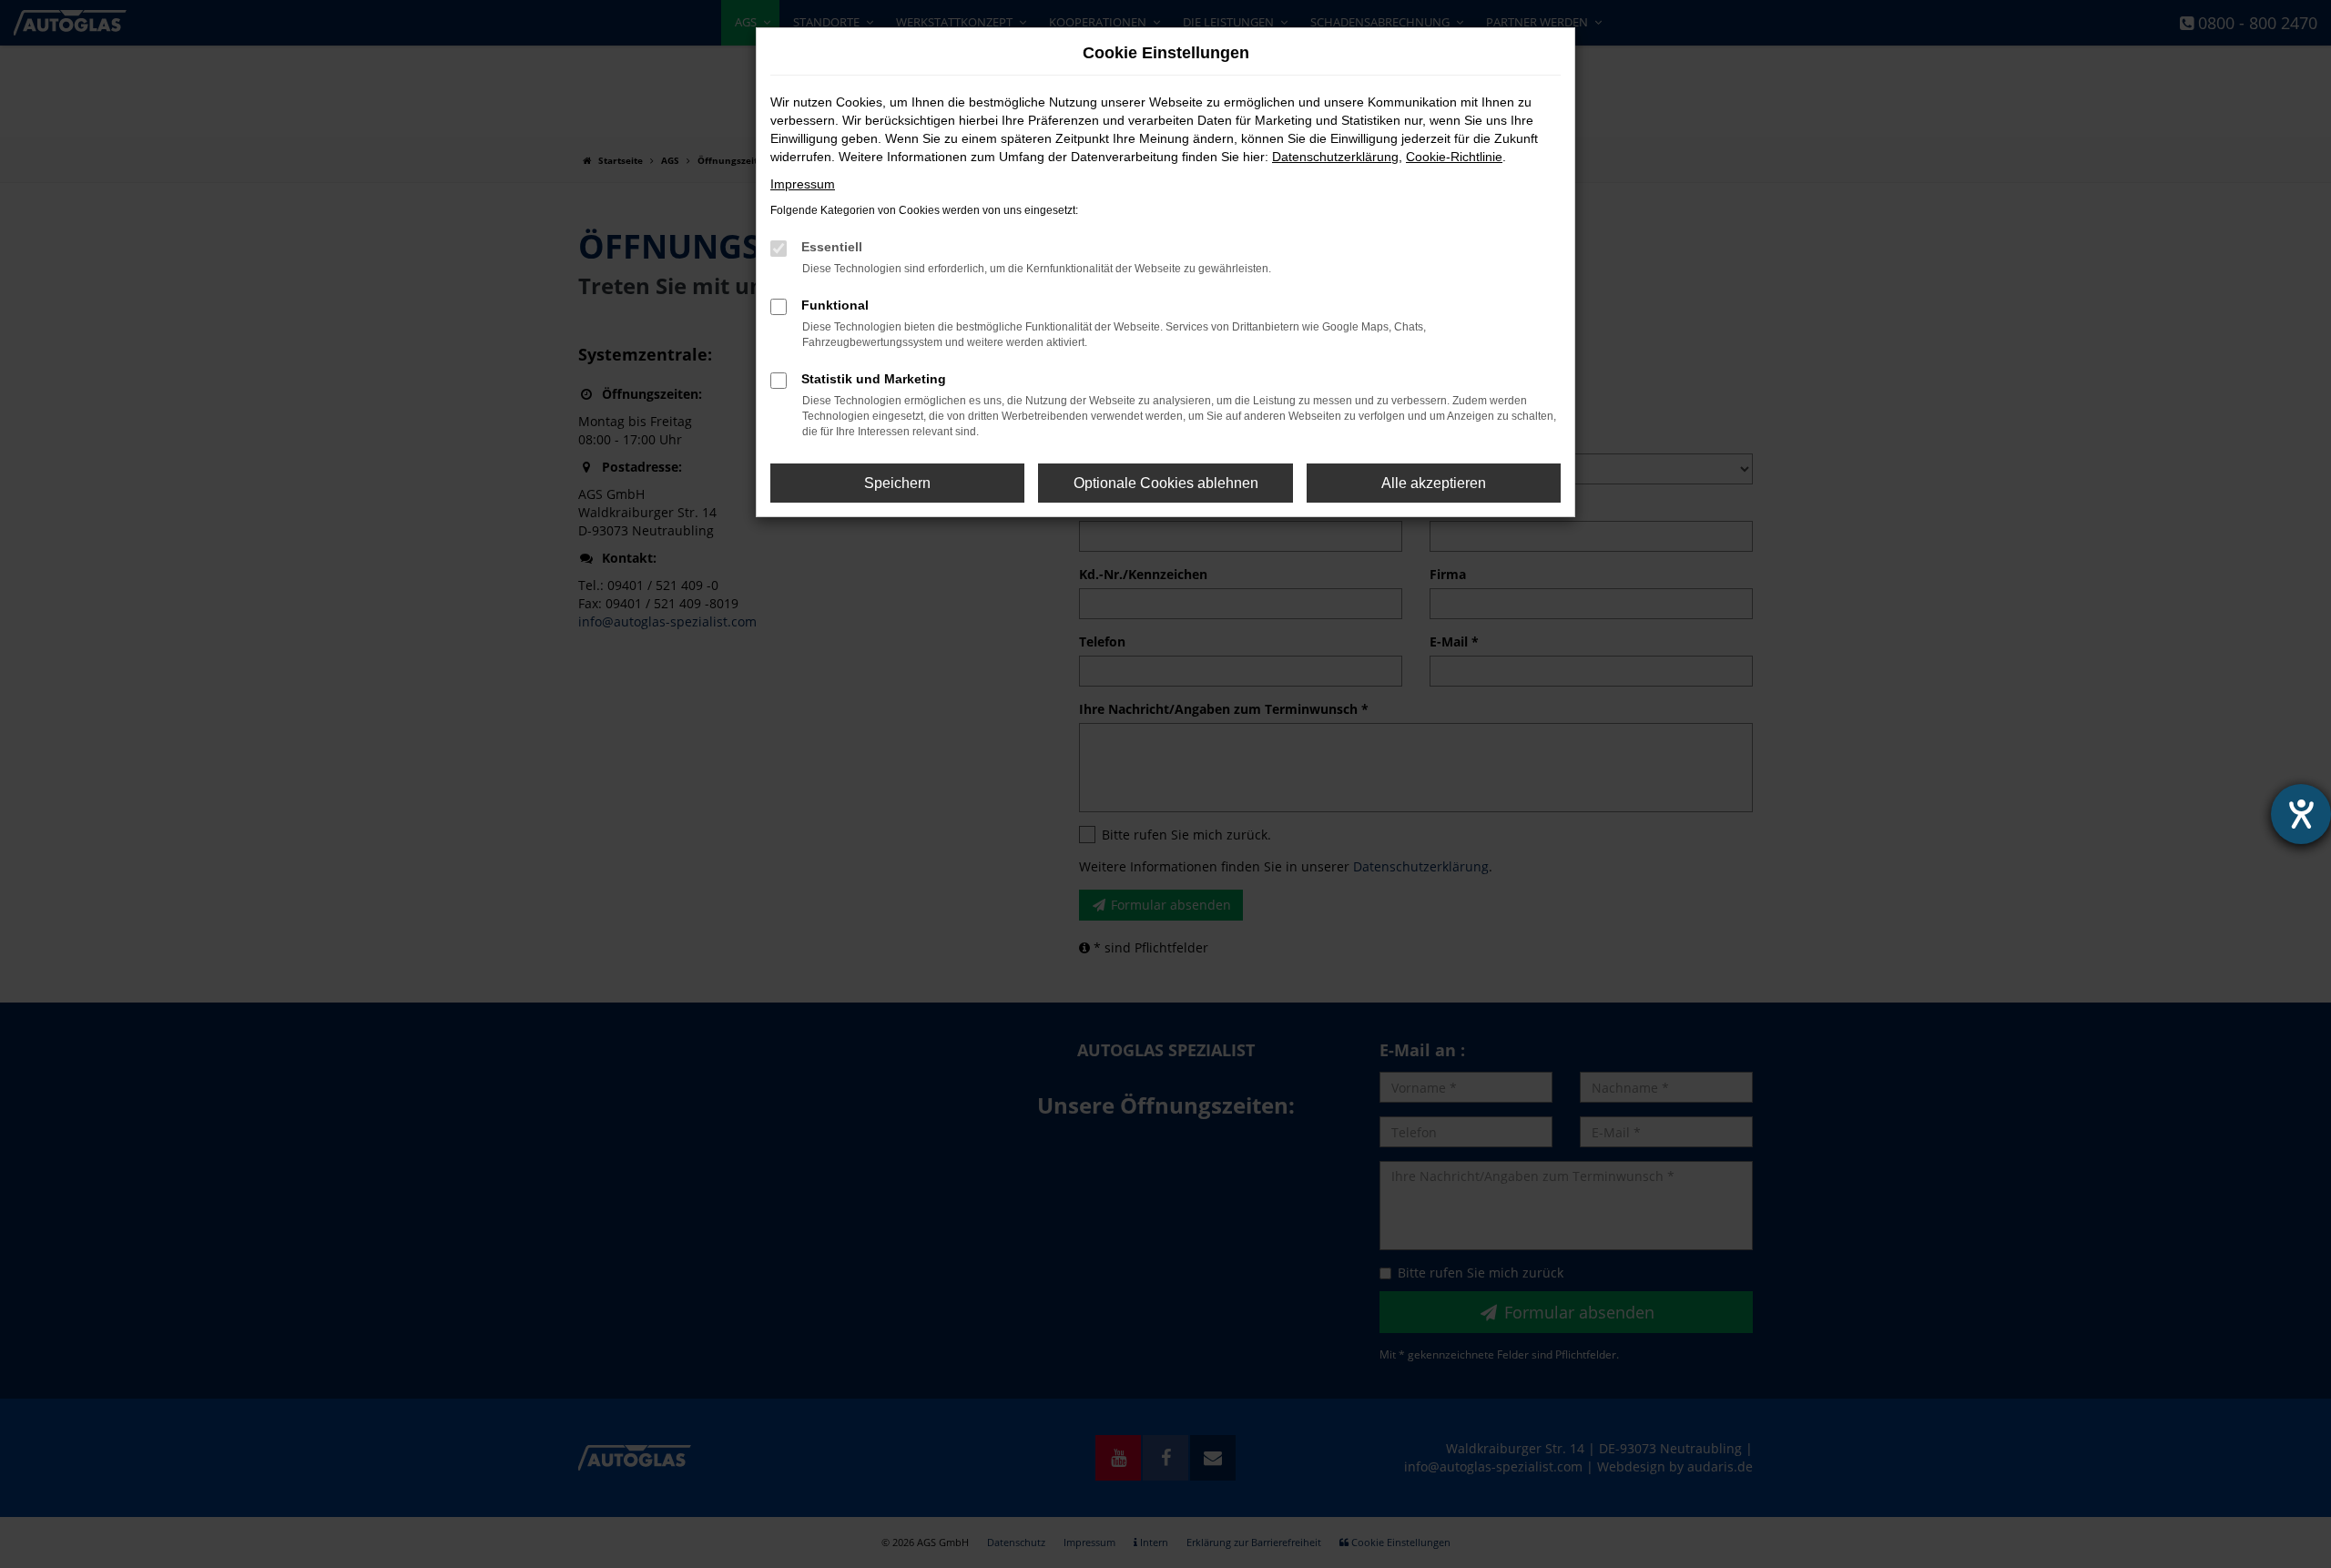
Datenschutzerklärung (1335, 157)
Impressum (803, 184)
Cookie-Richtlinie (1454, 157)
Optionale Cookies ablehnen (1166, 483)
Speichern (897, 483)
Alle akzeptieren (1434, 483)
